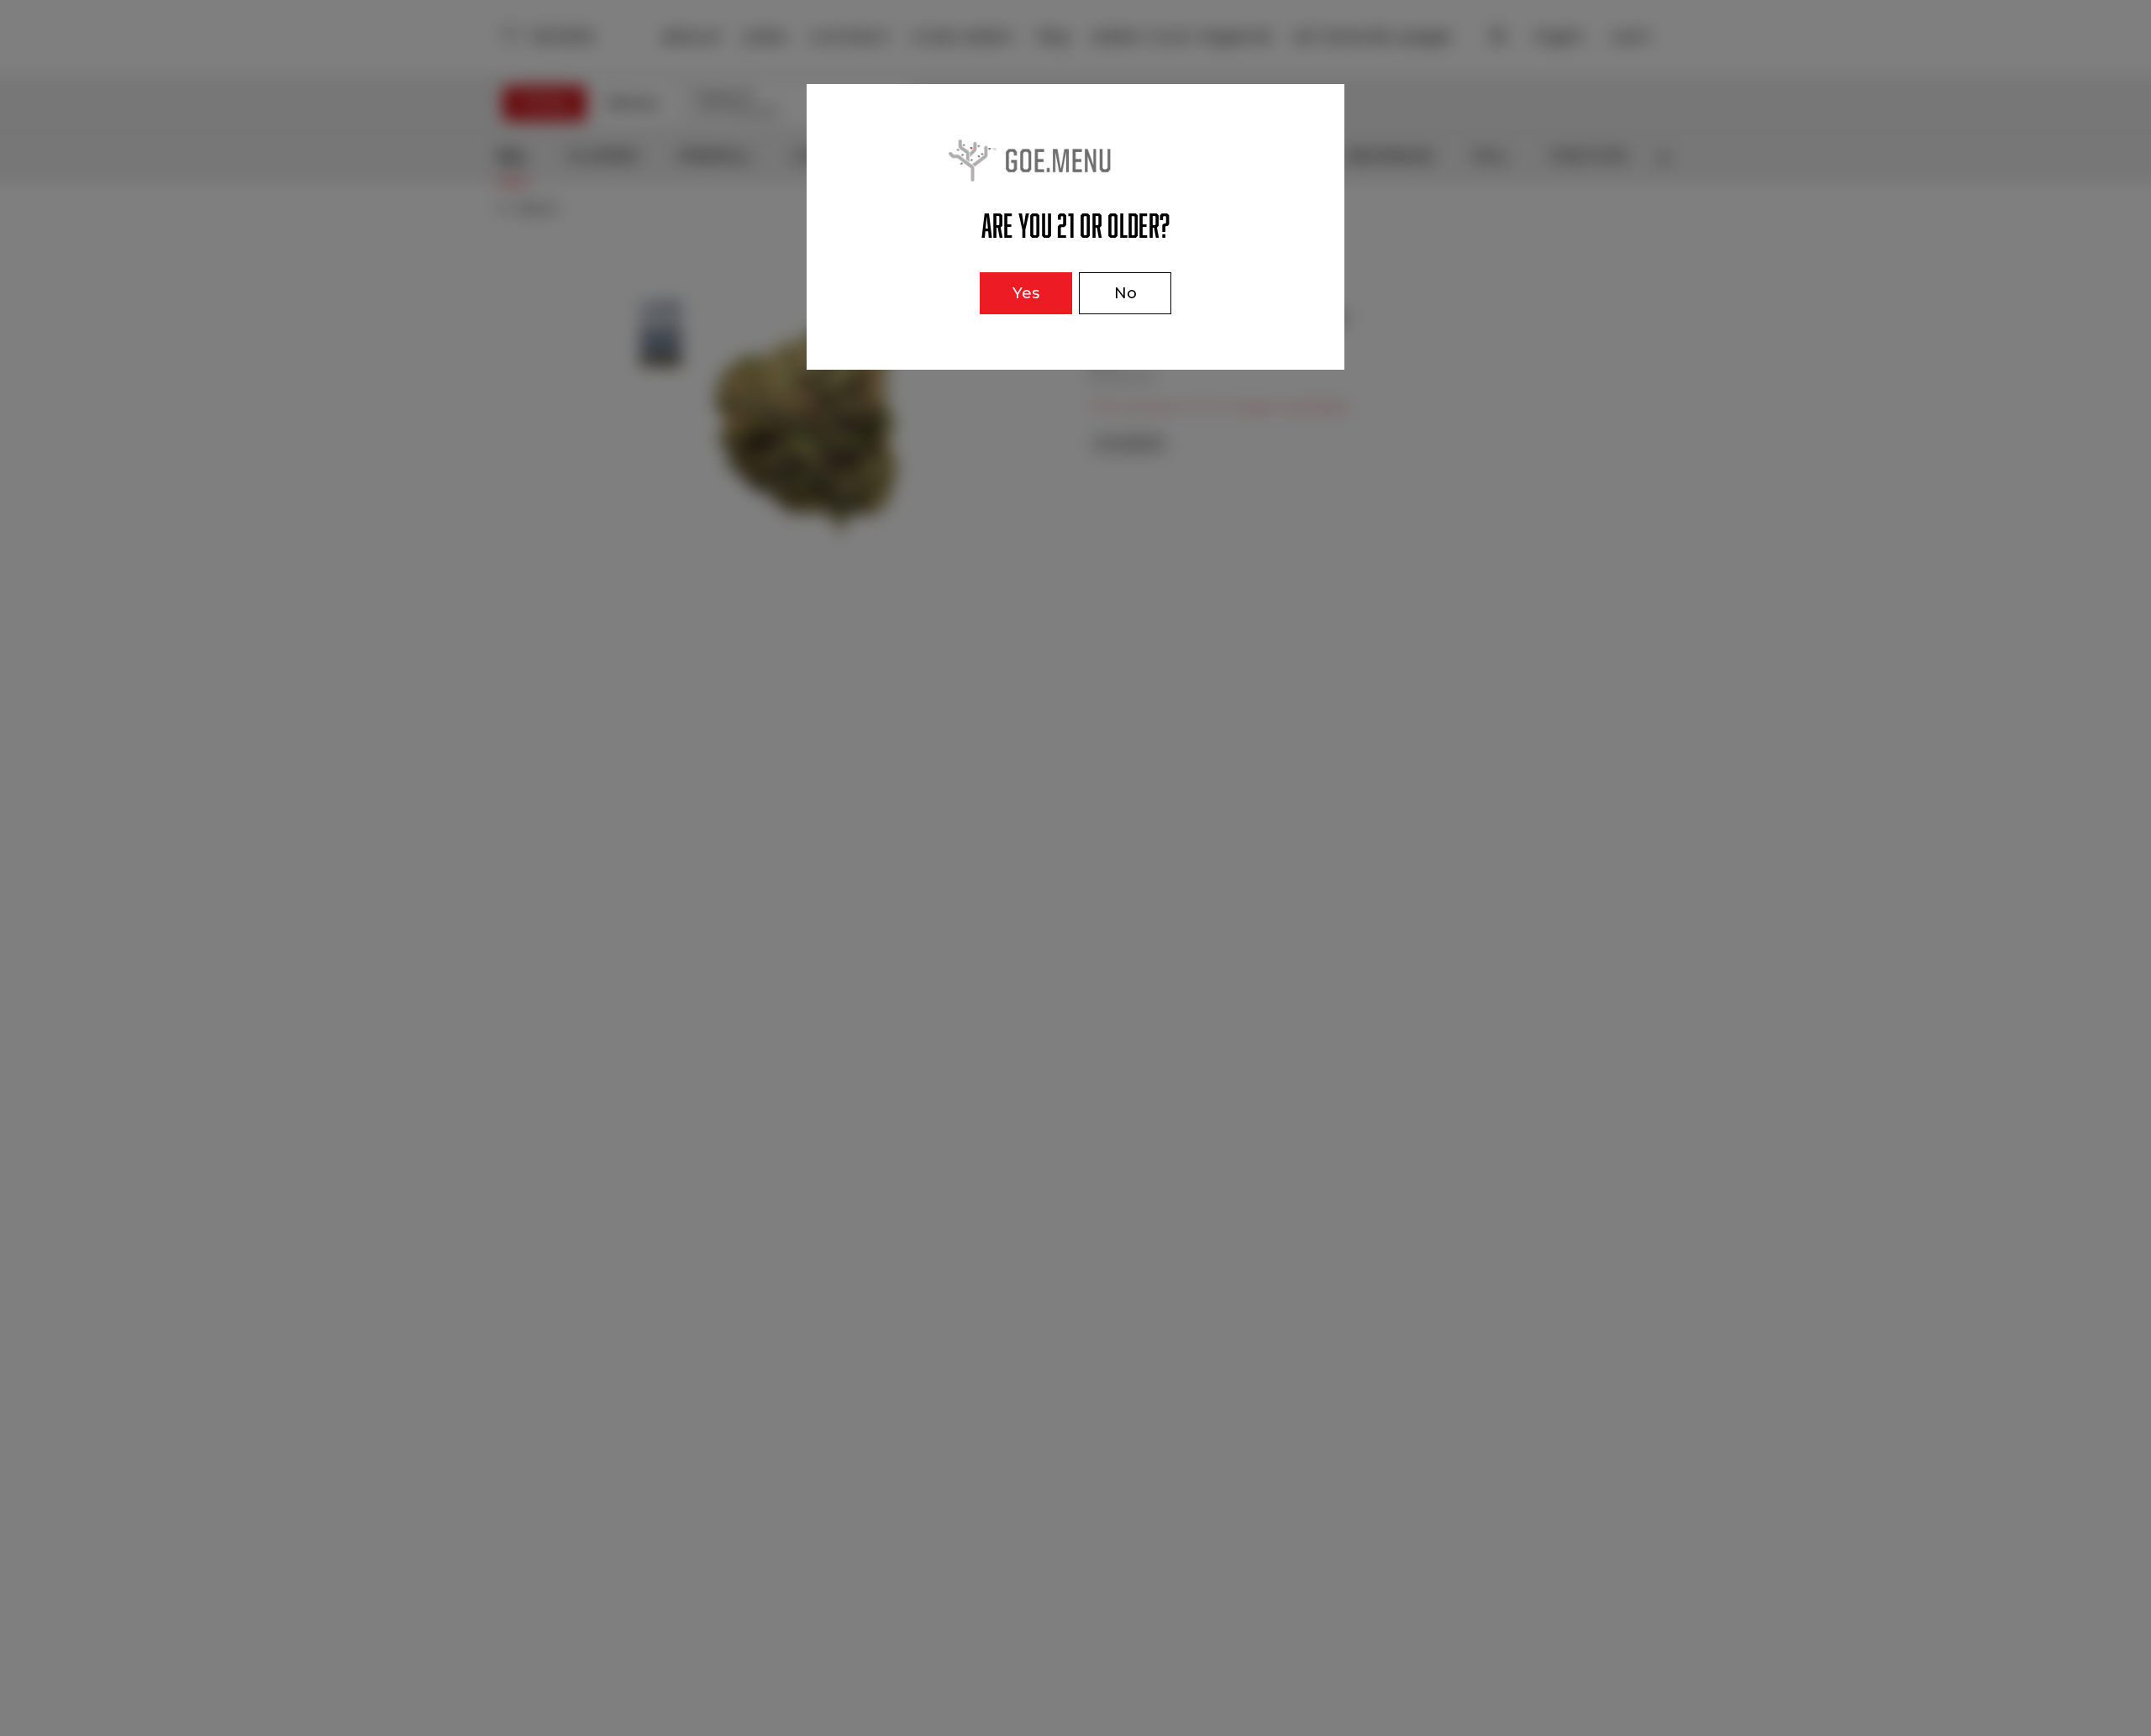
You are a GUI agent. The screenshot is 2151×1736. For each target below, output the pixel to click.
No (1125, 293)
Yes (1026, 293)
